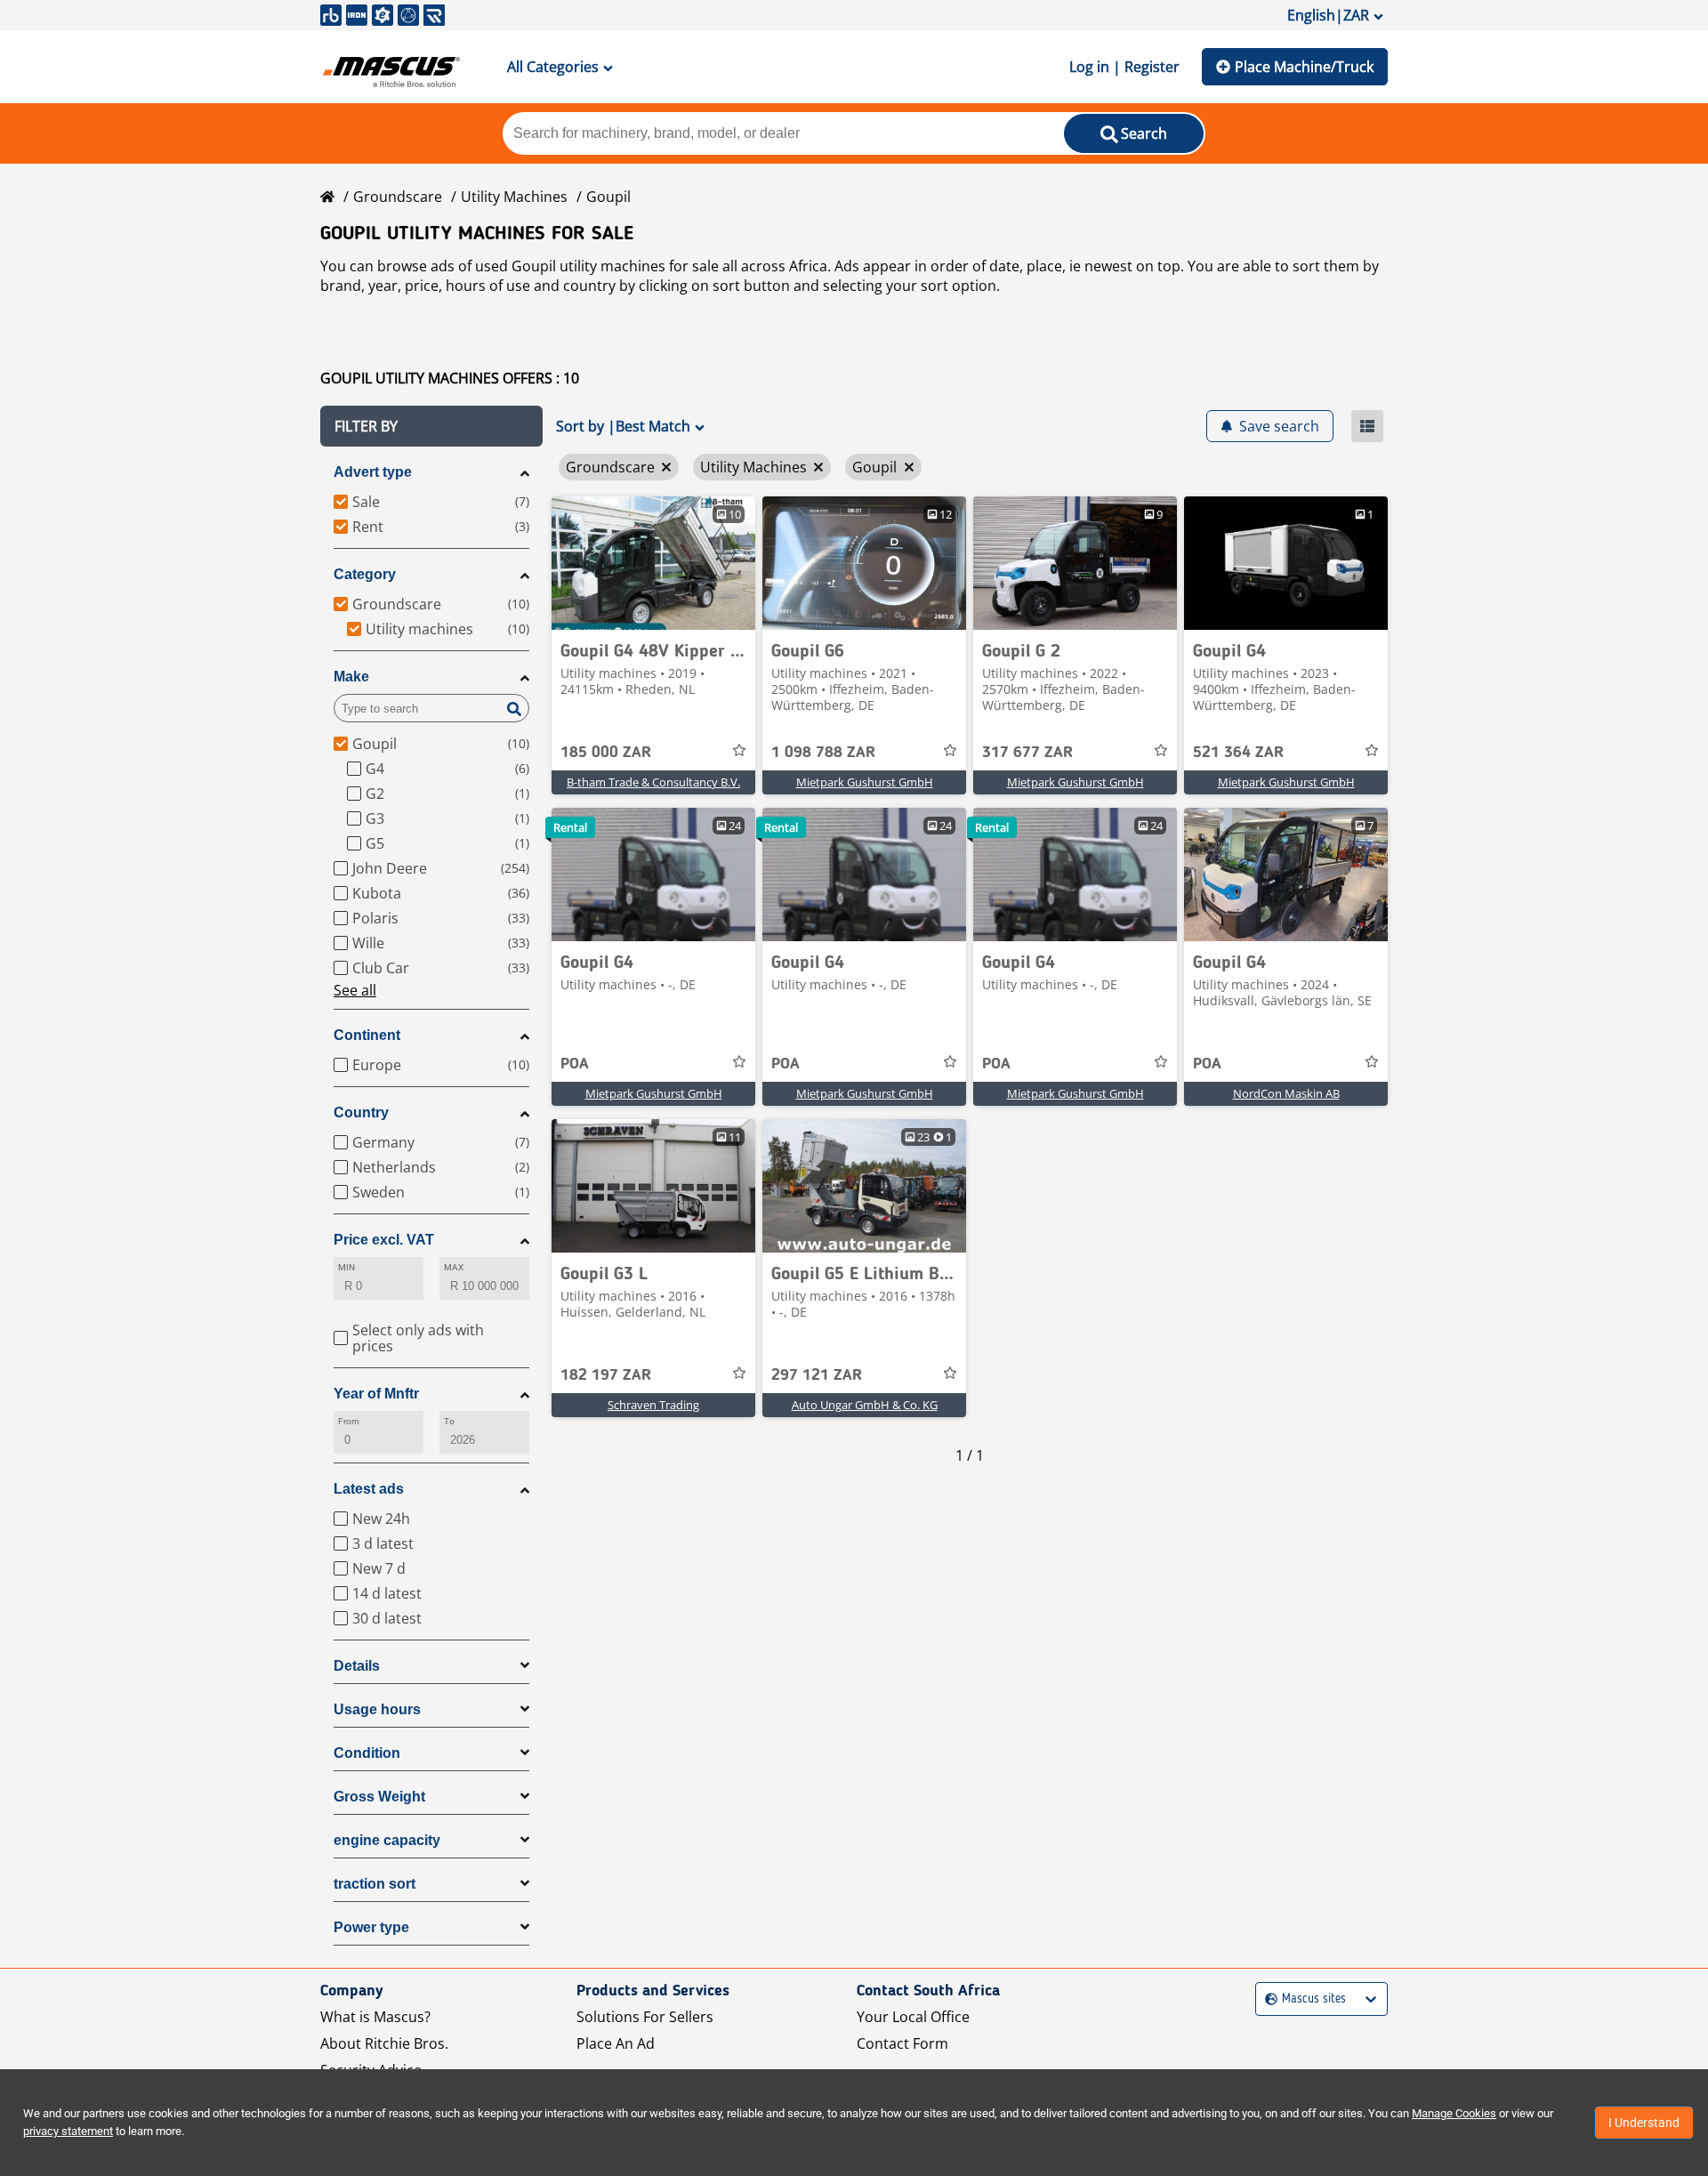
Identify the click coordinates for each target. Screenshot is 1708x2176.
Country (361, 1112)
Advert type (373, 472)
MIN (346, 1267)
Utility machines (514, 197)
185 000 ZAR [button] (606, 753)
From (349, 1421)
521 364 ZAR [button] (1238, 753)
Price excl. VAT (384, 1240)
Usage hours (377, 1709)
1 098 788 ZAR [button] (823, 753)
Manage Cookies (1454, 2113)
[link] (653, 563)
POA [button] (575, 1064)
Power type (371, 1927)
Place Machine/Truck (1304, 67)
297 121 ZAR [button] (817, 1375)
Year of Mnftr (376, 1394)
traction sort (375, 1884)
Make (351, 677)
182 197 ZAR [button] (606, 1375)
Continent (367, 1035)
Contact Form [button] (902, 2043)
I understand (1644, 2123)
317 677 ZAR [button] (1027, 753)
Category (365, 574)
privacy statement (68, 2131)
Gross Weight (379, 1797)
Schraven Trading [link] (653, 1405)
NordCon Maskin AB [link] (1286, 1093)
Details (357, 1666)
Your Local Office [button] (913, 2017)
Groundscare (398, 197)
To (449, 1421)
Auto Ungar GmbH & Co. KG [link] (865, 1405)
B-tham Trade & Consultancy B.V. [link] (653, 782)
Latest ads (369, 1489)
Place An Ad (616, 2043)
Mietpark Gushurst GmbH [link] (865, 782)
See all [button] (355, 990)
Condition (367, 1753)
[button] (431, 426)
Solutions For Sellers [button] (645, 2017)
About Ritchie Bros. (384, 2043)
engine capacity (387, 1840)
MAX (454, 1267)
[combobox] (1267, 1999)
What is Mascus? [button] (375, 2017)
